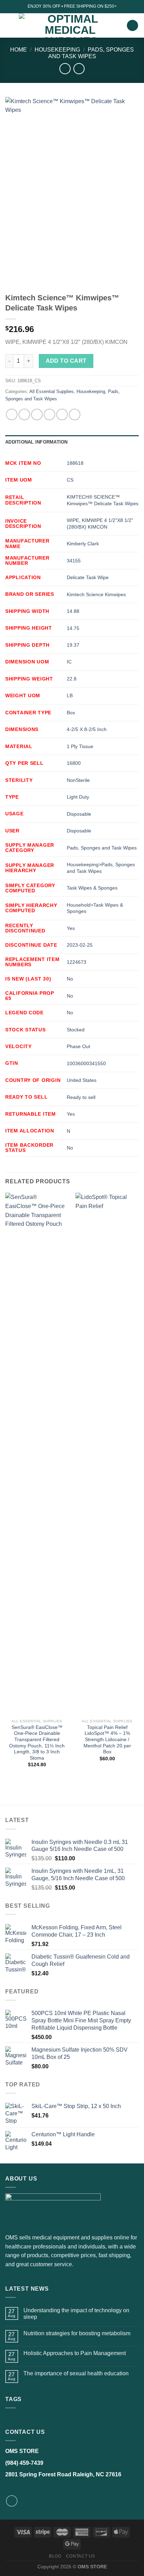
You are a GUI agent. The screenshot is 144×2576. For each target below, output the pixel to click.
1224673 (77, 962)
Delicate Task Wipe (88, 577)
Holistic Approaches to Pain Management (75, 2353)
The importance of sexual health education (76, 2373)
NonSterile (78, 780)
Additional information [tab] (37, 442)
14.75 (73, 628)
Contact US (81, 2556)
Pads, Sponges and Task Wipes (102, 848)
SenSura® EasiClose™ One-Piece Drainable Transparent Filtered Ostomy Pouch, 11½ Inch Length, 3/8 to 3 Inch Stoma (37, 1743)
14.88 (73, 611)
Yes (71, 928)
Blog (55, 2556)
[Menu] (9, 25)
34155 (74, 561)
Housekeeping (57, 50)
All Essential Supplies (52, 391)
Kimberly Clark (83, 544)
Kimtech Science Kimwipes (96, 594)
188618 (75, 463)
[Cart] (132, 26)
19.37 (73, 645)
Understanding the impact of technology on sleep (76, 2314)
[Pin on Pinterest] (62, 414)
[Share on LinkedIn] (75, 414)
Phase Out (78, 1046)
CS (70, 480)
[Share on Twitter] (37, 414)
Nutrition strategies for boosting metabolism (77, 2333)
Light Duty (78, 797)
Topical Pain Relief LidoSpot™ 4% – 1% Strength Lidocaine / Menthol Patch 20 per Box (107, 1740)
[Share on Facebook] (24, 414)
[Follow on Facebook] (12, 2501)
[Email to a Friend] (49, 414)
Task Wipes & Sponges (92, 888)
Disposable (79, 814)
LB (70, 695)
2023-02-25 (80, 945)
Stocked (76, 1030)
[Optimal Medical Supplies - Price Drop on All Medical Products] (70, 25)
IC (69, 662)
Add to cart (66, 361)
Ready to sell (81, 1097)
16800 (74, 763)
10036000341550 (86, 1063)
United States (82, 1080)
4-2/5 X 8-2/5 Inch (87, 729)
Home (19, 50)
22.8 (72, 679)
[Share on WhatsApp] (12, 414)
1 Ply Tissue (80, 746)
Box (71, 713)
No (70, 979)
